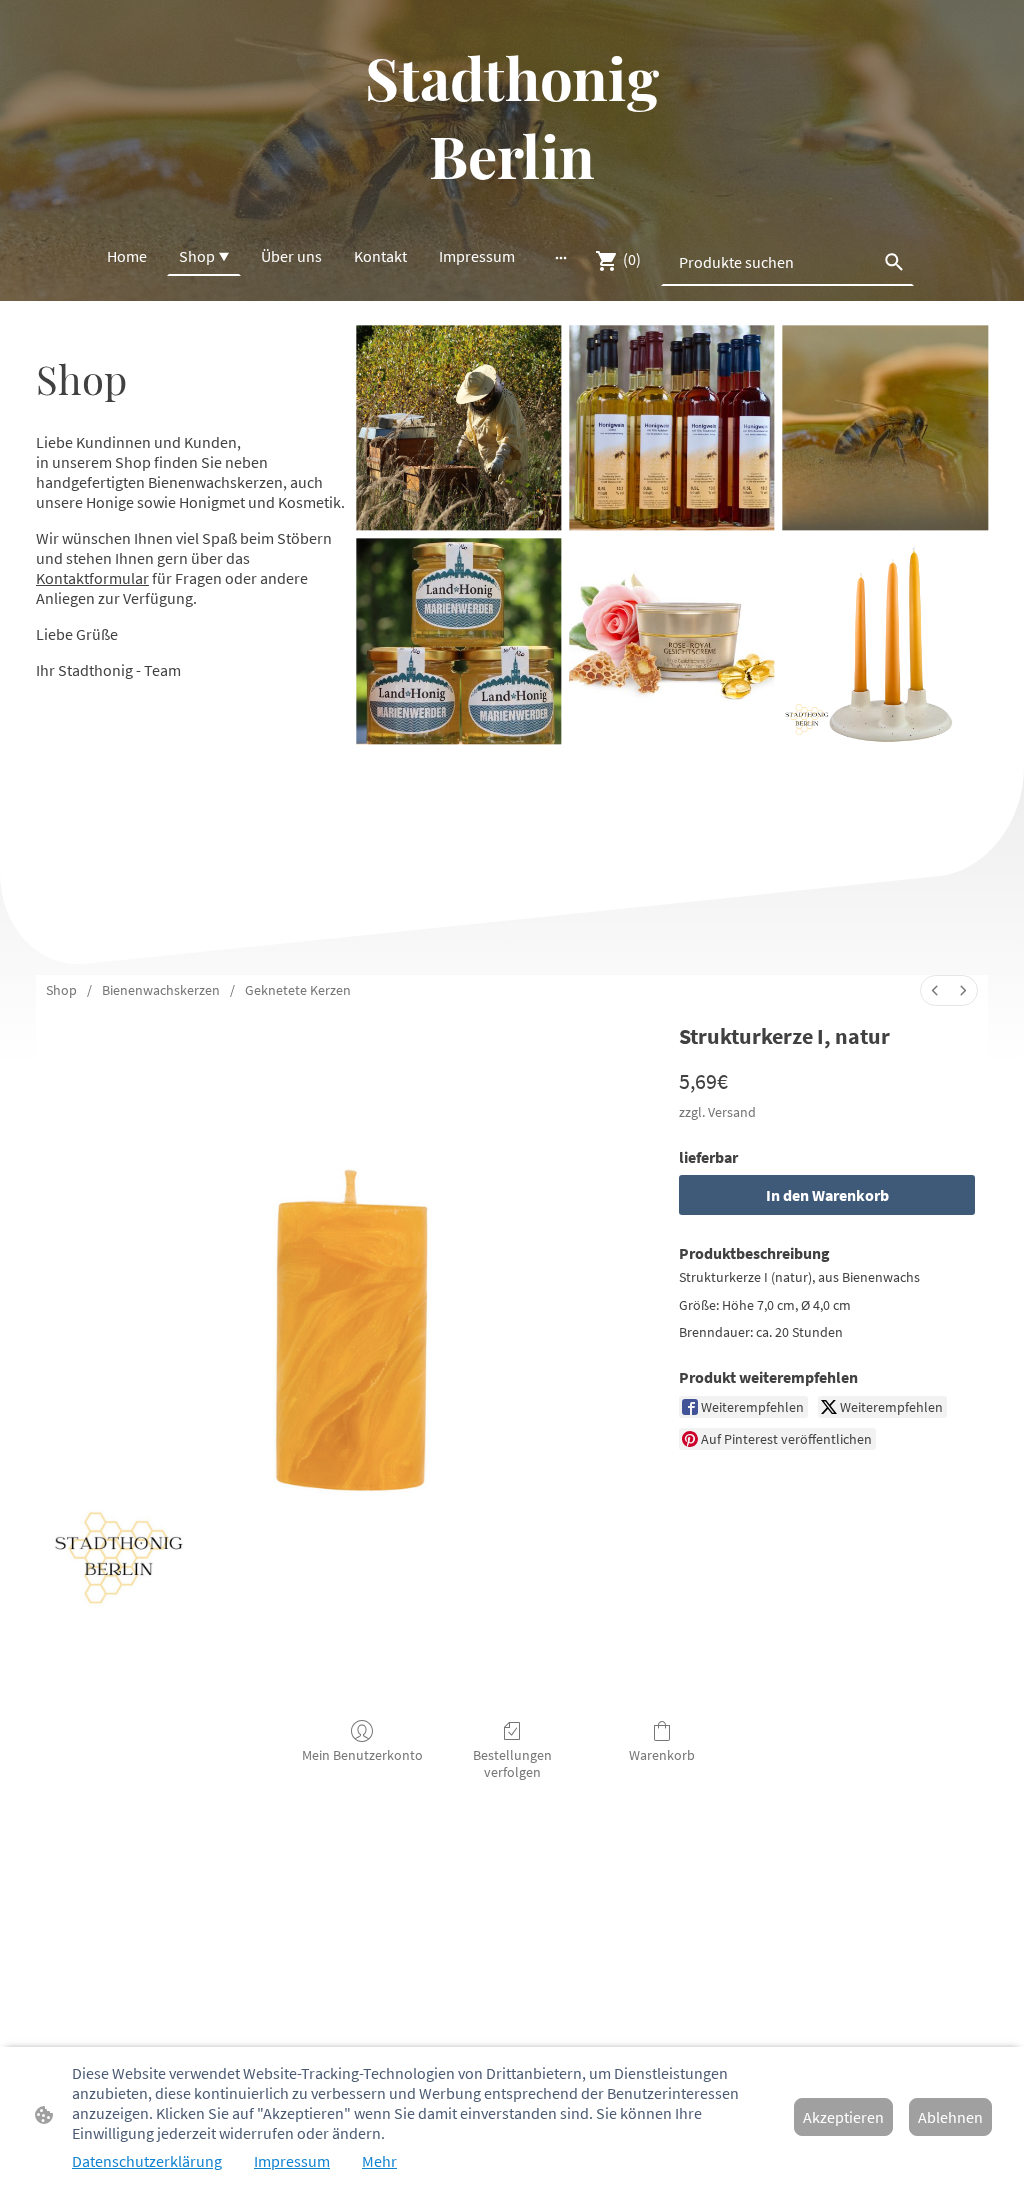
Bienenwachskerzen (161, 990)
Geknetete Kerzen (298, 990)
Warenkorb (662, 1755)
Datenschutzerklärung (147, 2161)
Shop (61, 990)
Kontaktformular (92, 578)
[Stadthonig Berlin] (512, 210)
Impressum (292, 2161)
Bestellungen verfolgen (512, 1763)
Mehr (379, 2161)
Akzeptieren (843, 2117)
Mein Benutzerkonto (362, 1755)
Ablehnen (950, 2117)
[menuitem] (935, 990)
